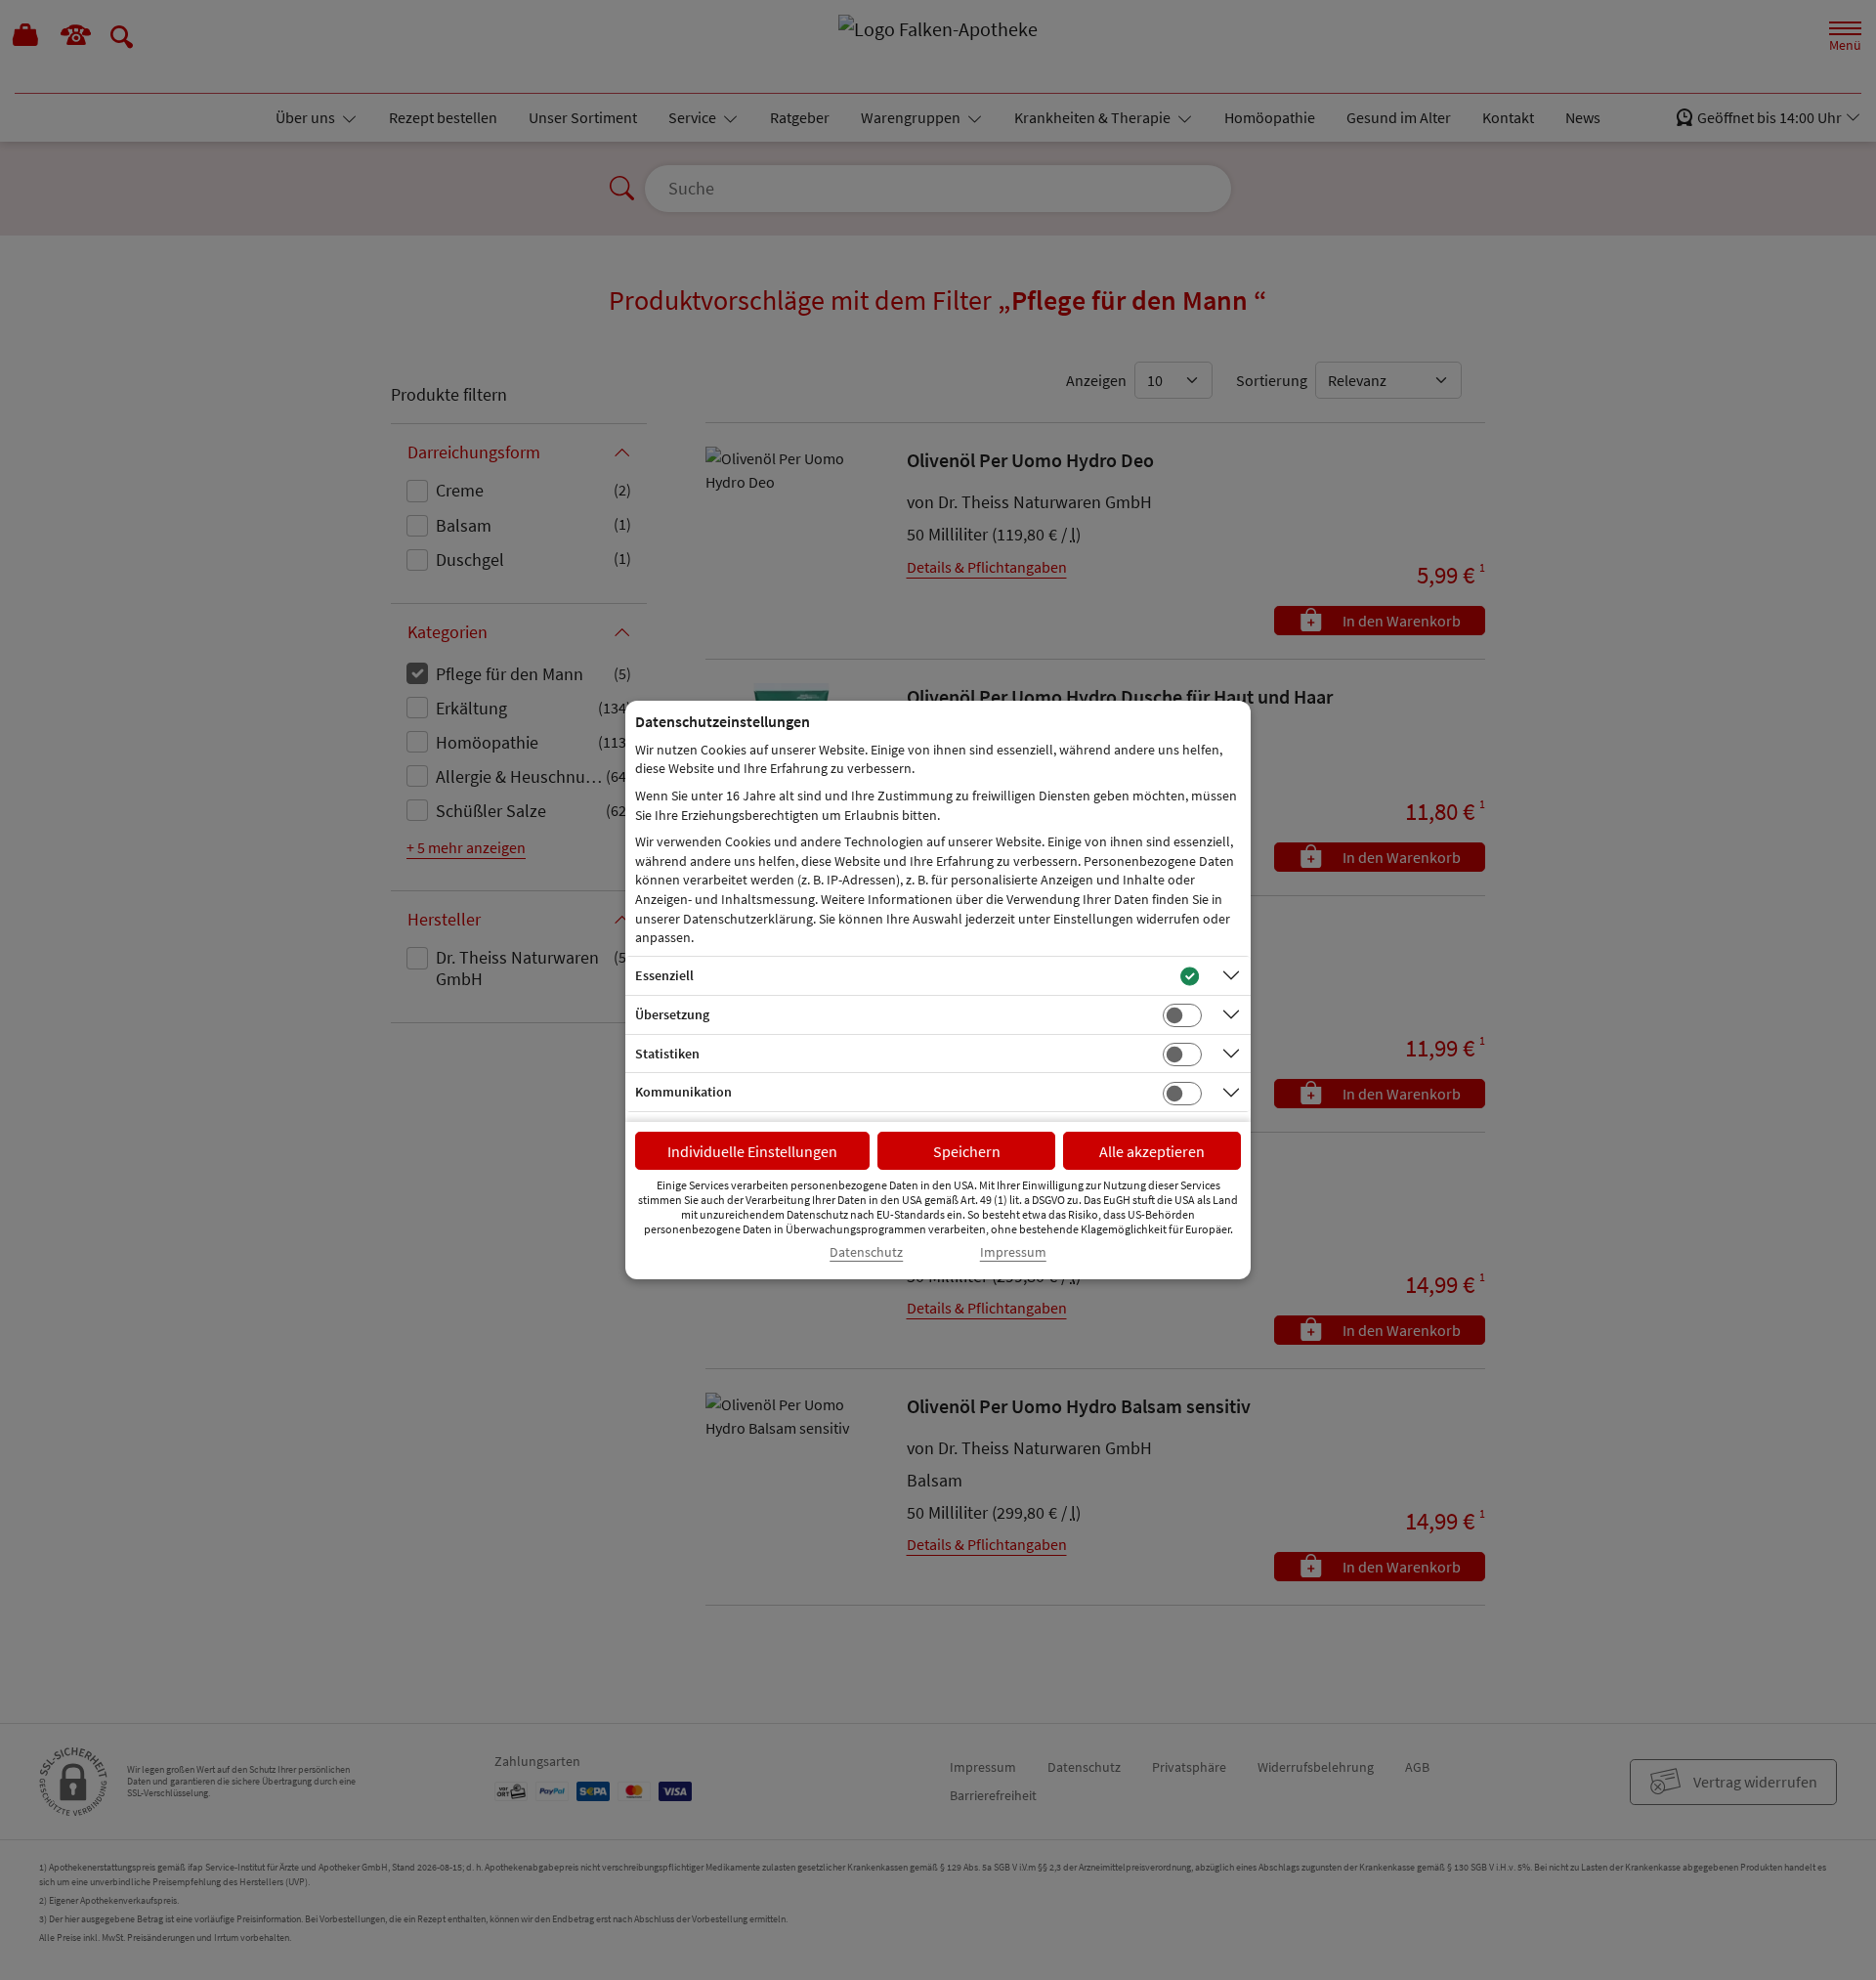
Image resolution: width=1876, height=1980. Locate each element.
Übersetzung (672, 1014)
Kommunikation (683, 1092)
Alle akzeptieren (1152, 1151)
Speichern (967, 1151)
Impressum (1013, 1252)
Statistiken (667, 1054)
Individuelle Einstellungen (752, 1151)
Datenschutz (866, 1252)
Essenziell (664, 975)
